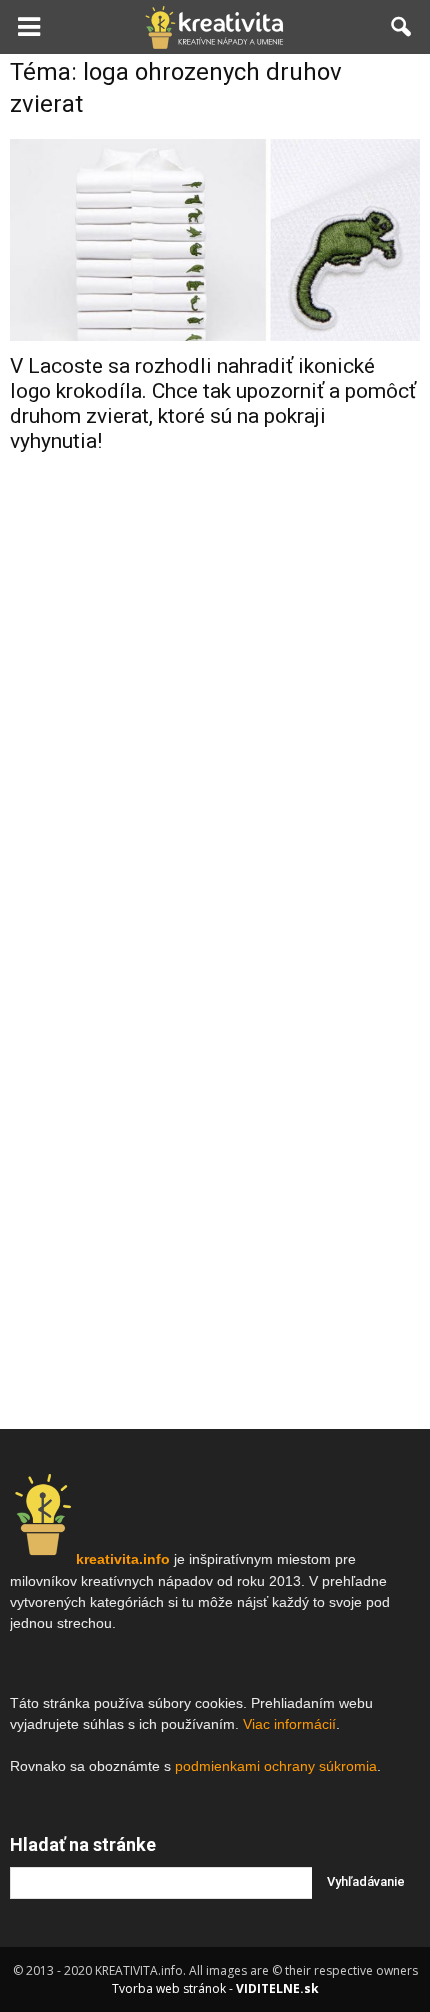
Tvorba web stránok (169, 1988)
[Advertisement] (215, 788)
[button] (402, 27)
